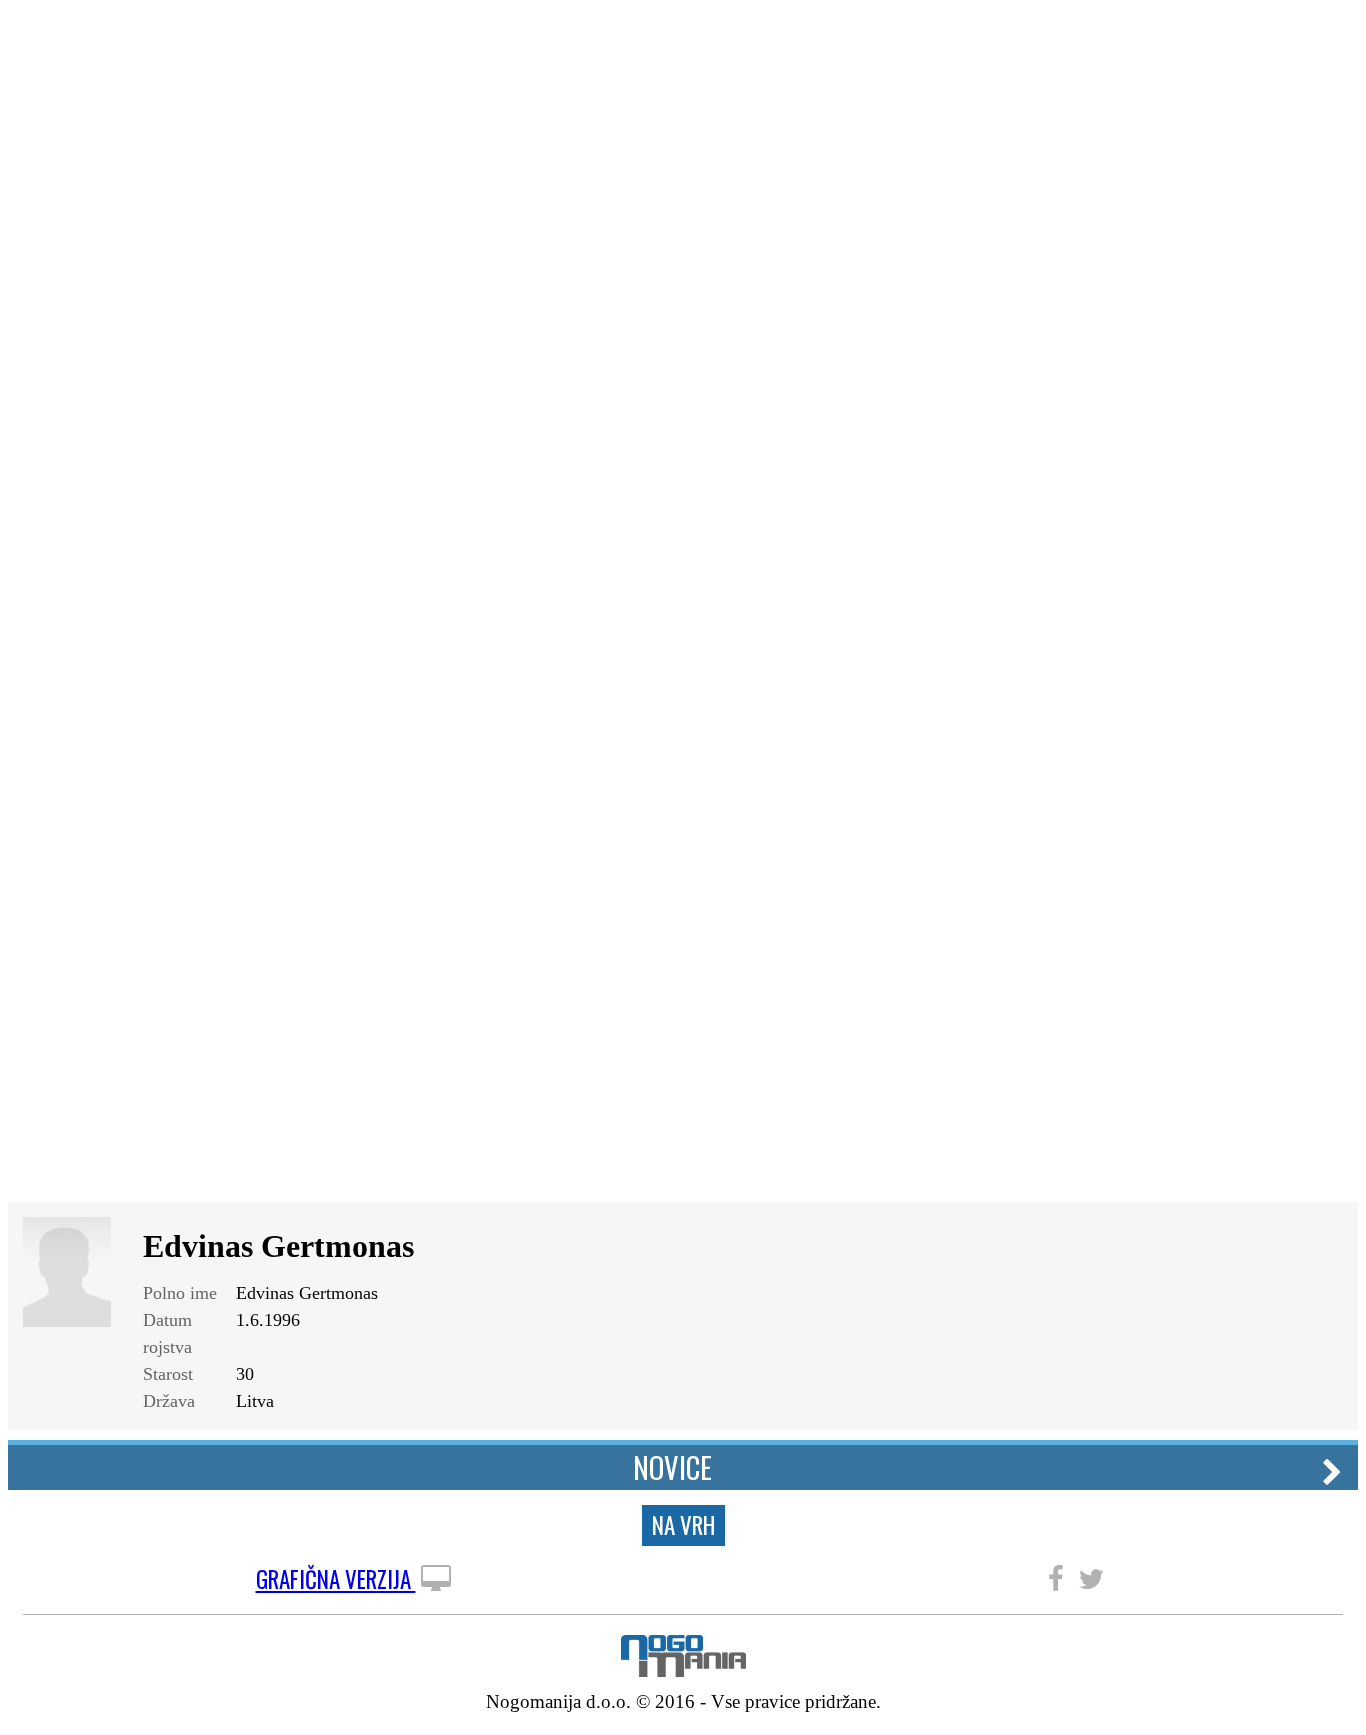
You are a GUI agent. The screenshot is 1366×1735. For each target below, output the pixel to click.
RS (1296, 32)
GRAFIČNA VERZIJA (336, 1580)
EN (1330, 32)
